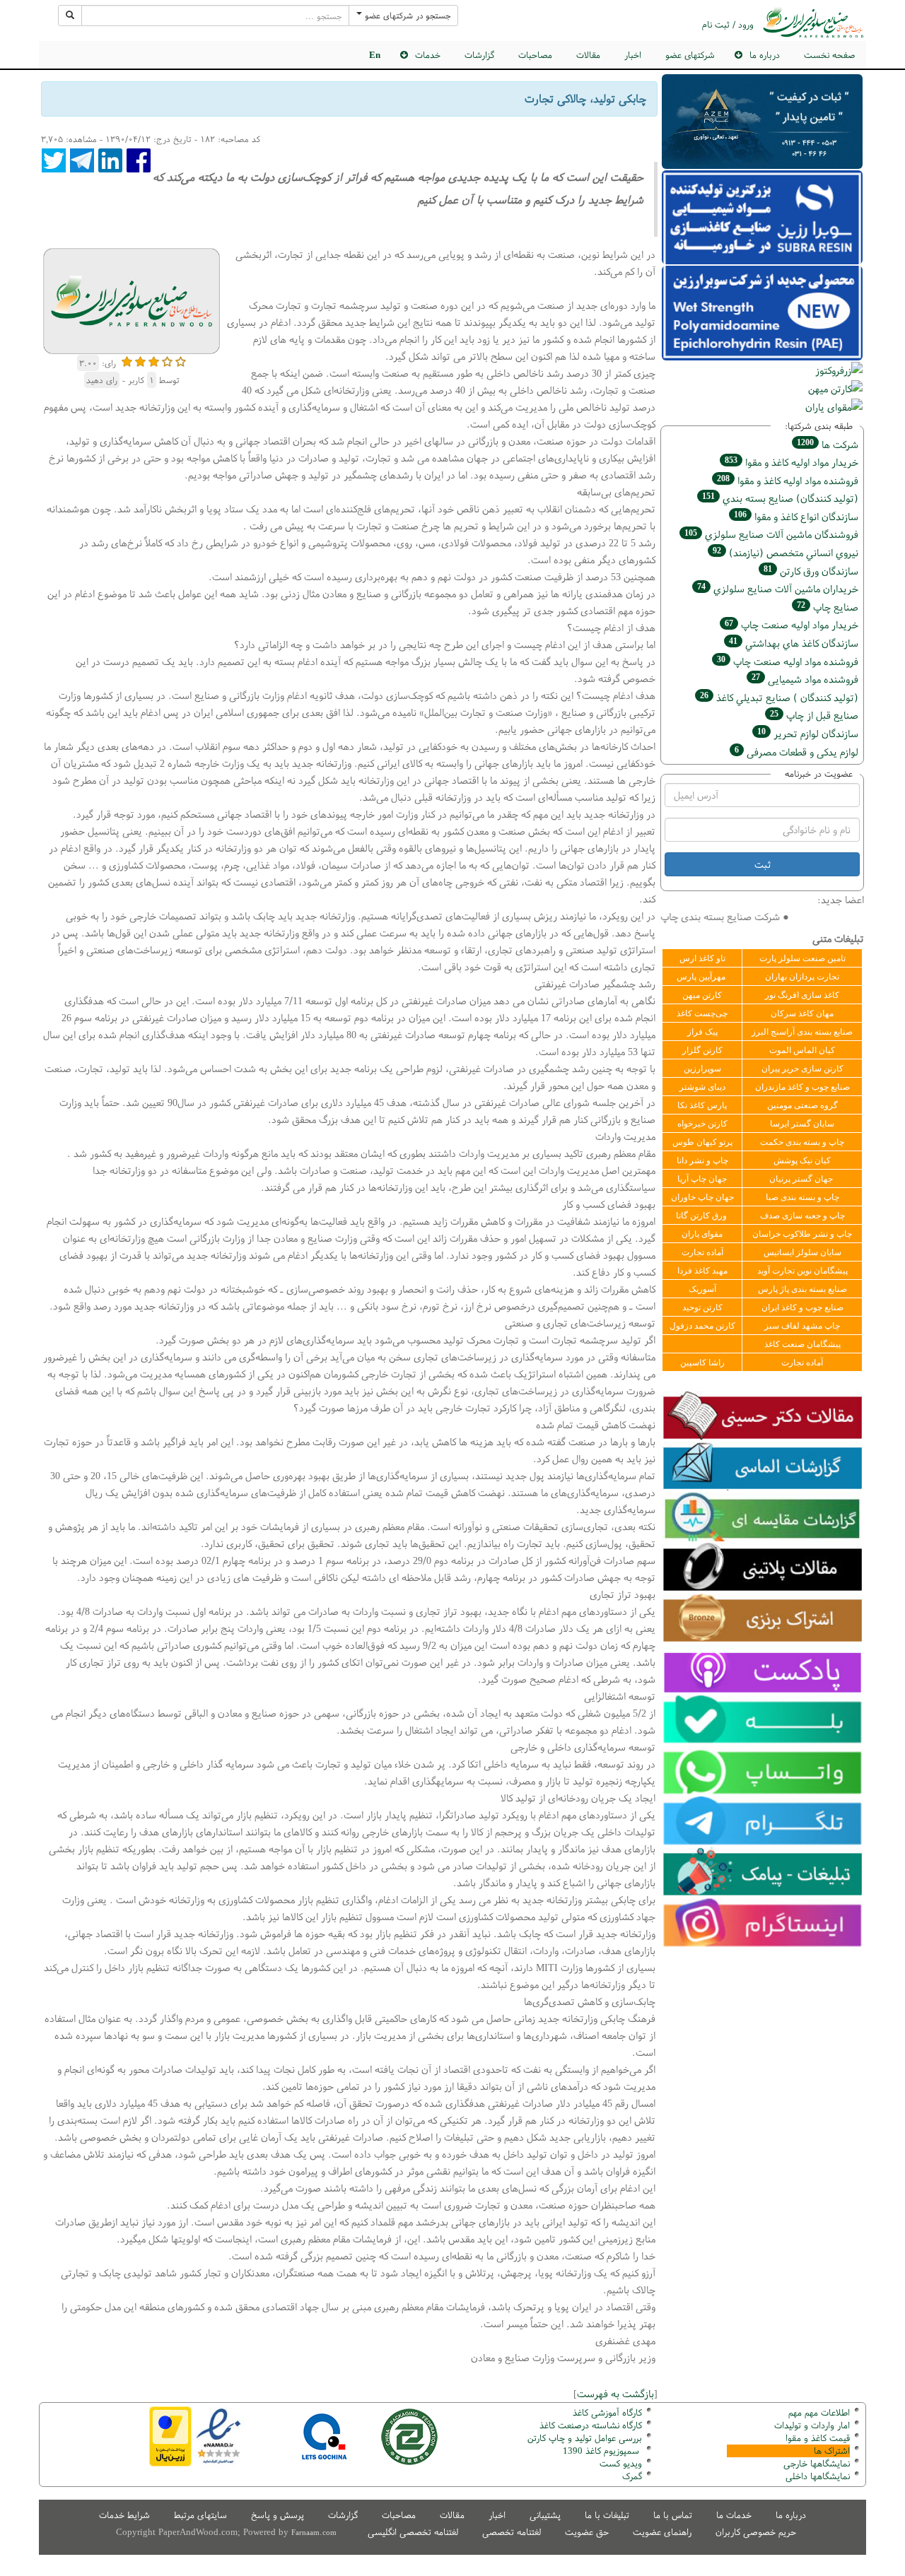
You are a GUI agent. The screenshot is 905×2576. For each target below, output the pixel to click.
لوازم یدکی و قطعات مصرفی (796, 752)
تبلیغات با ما (607, 2515)
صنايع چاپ (828, 607)
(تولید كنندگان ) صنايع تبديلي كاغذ (779, 697)
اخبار (633, 55)
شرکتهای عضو (690, 55)
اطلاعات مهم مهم (819, 2412)
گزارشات (479, 55)
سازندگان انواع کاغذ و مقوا (796, 516)
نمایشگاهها (817, 2463)
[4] (167, 360)
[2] (140, 360)
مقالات (588, 55)
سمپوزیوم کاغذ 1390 (602, 2451)
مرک (630, 2476)
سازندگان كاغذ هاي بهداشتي (794, 643)
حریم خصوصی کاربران (756, 2532)
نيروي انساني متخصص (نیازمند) (786, 552)
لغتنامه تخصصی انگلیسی (413, 2532)
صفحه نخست (829, 55)
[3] (154, 360)
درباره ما (791, 2515)
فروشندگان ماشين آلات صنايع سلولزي (771, 534)
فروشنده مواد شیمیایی (805, 679)
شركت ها (828, 444)
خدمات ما (734, 2515)
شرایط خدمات (124, 2515)
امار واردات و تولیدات (812, 2425)
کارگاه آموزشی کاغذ (607, 2412)
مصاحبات (535, 55)
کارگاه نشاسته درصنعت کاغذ (589, 2425)
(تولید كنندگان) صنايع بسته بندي (780, 498)
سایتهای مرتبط (200, 2515)
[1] (127, 360)
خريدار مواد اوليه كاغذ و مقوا (792, 462)
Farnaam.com (314, 2532)
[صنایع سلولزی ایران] (813, 22)
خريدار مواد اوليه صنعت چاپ (792, 624)
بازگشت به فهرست (615, 2393)
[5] (181, 360)
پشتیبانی (545, 2515)
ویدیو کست (621, 2463)
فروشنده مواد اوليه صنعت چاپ (788, 661)
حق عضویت (587, 2532)
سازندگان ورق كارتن (811, 571)
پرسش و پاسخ (278, 2515)
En (375, 55)
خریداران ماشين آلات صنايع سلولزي (778, 588)
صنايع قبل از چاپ (814, 715)
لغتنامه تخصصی (512, 2532)
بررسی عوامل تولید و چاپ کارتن (585, 2438)
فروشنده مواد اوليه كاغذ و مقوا (788, 480)
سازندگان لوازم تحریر (808, 733)
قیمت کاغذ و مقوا (818, 2438)
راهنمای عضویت (662, 2532)
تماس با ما (673, 2515)
